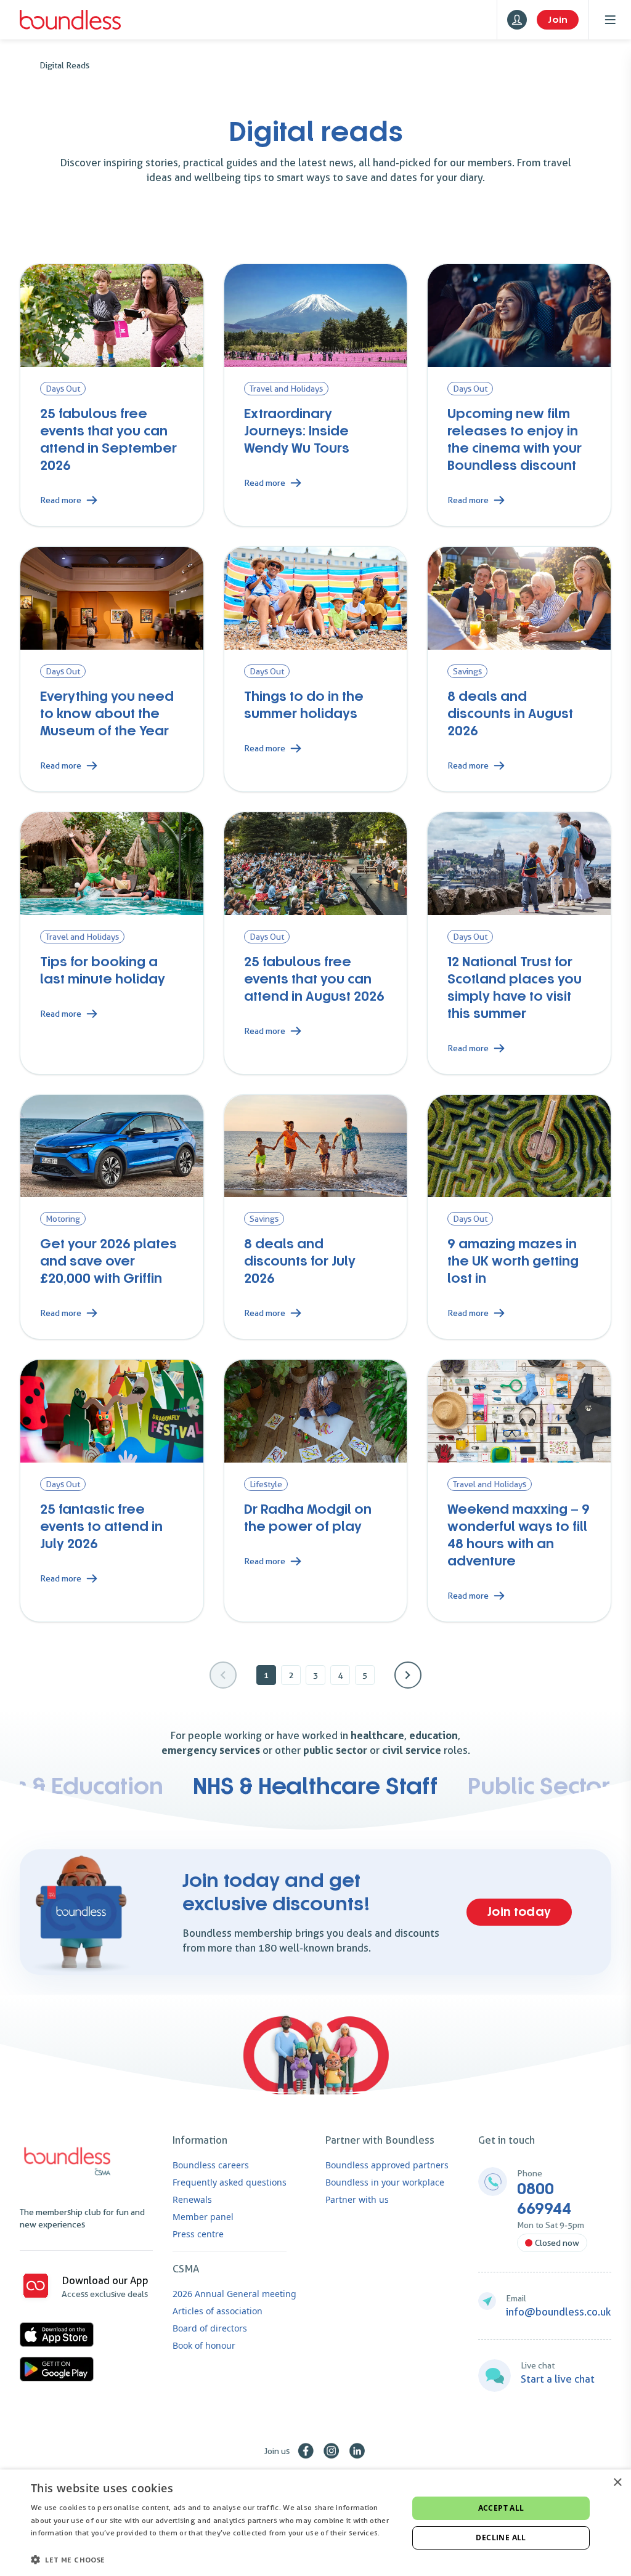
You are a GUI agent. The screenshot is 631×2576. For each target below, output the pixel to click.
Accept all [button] (501, 2508)
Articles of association (218, 2311)
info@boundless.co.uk (559, 2312)
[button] (214, 2559)
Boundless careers (211, 2165)
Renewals (192, 2199)
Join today (519, 1912)
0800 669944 (544, 2199)
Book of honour (204, 2345)
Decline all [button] (501, 2538)
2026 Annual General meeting (234, 2294)
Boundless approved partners (387, 2165)
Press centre (198, 2234)
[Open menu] (610, 20)
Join (558, 20)
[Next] (408, 1675)
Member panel (203, 2217)
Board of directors (210, 2328)
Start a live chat (558, 2379)
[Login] (517, 20)
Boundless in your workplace (385, 2182)
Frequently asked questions (230, 2182)
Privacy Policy (55, 2546)
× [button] (617, 2483)
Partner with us (357, 2199)
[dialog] (315, 2523)
